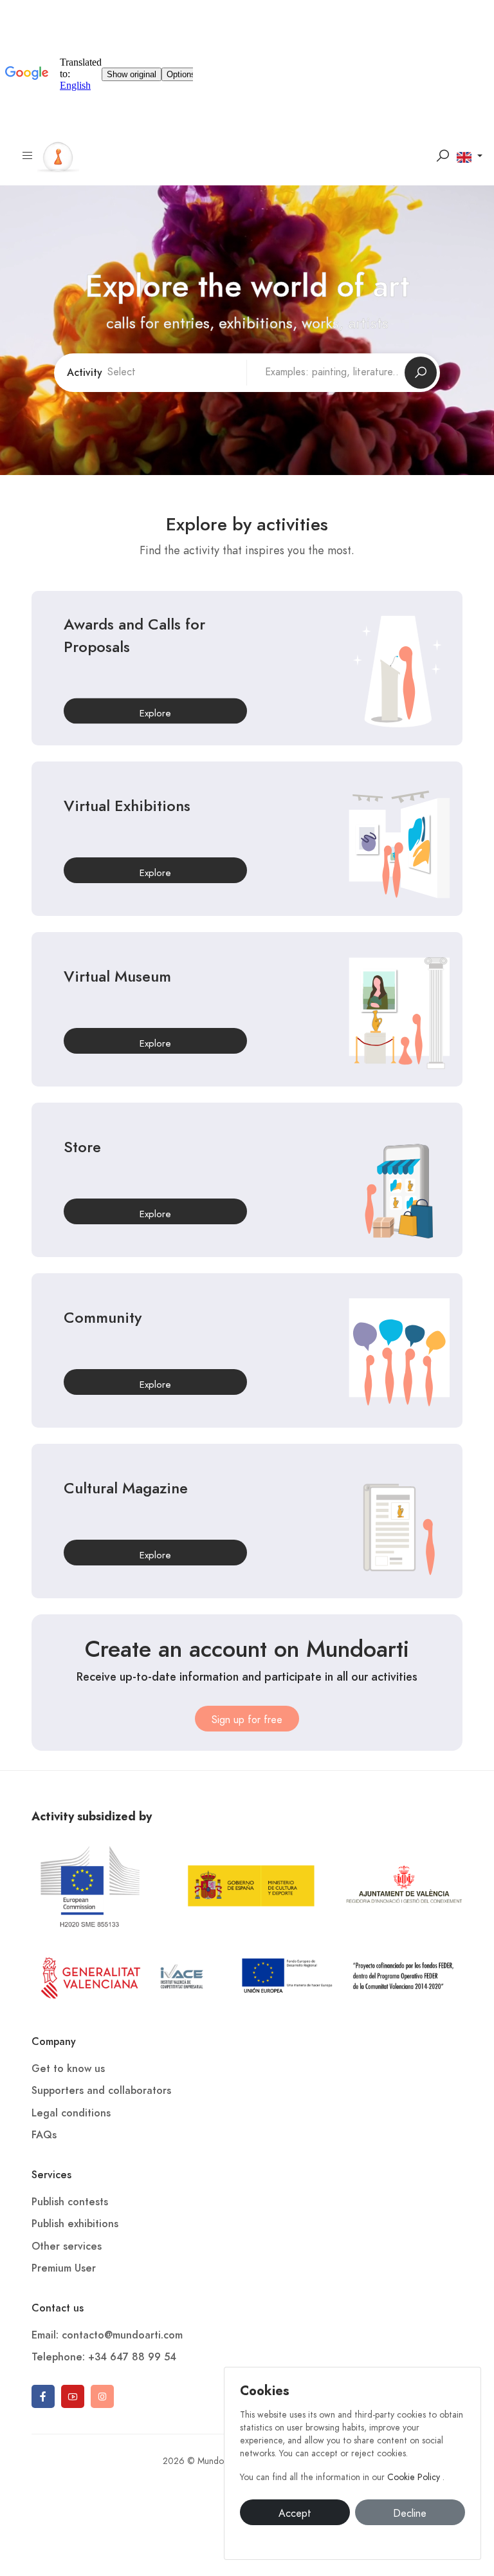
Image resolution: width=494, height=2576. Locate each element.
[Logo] (58, 155)
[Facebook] (43, 2396)
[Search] (443, 156)
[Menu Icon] (28, 156)
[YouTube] (73, 2396)
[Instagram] (102, 2396)
